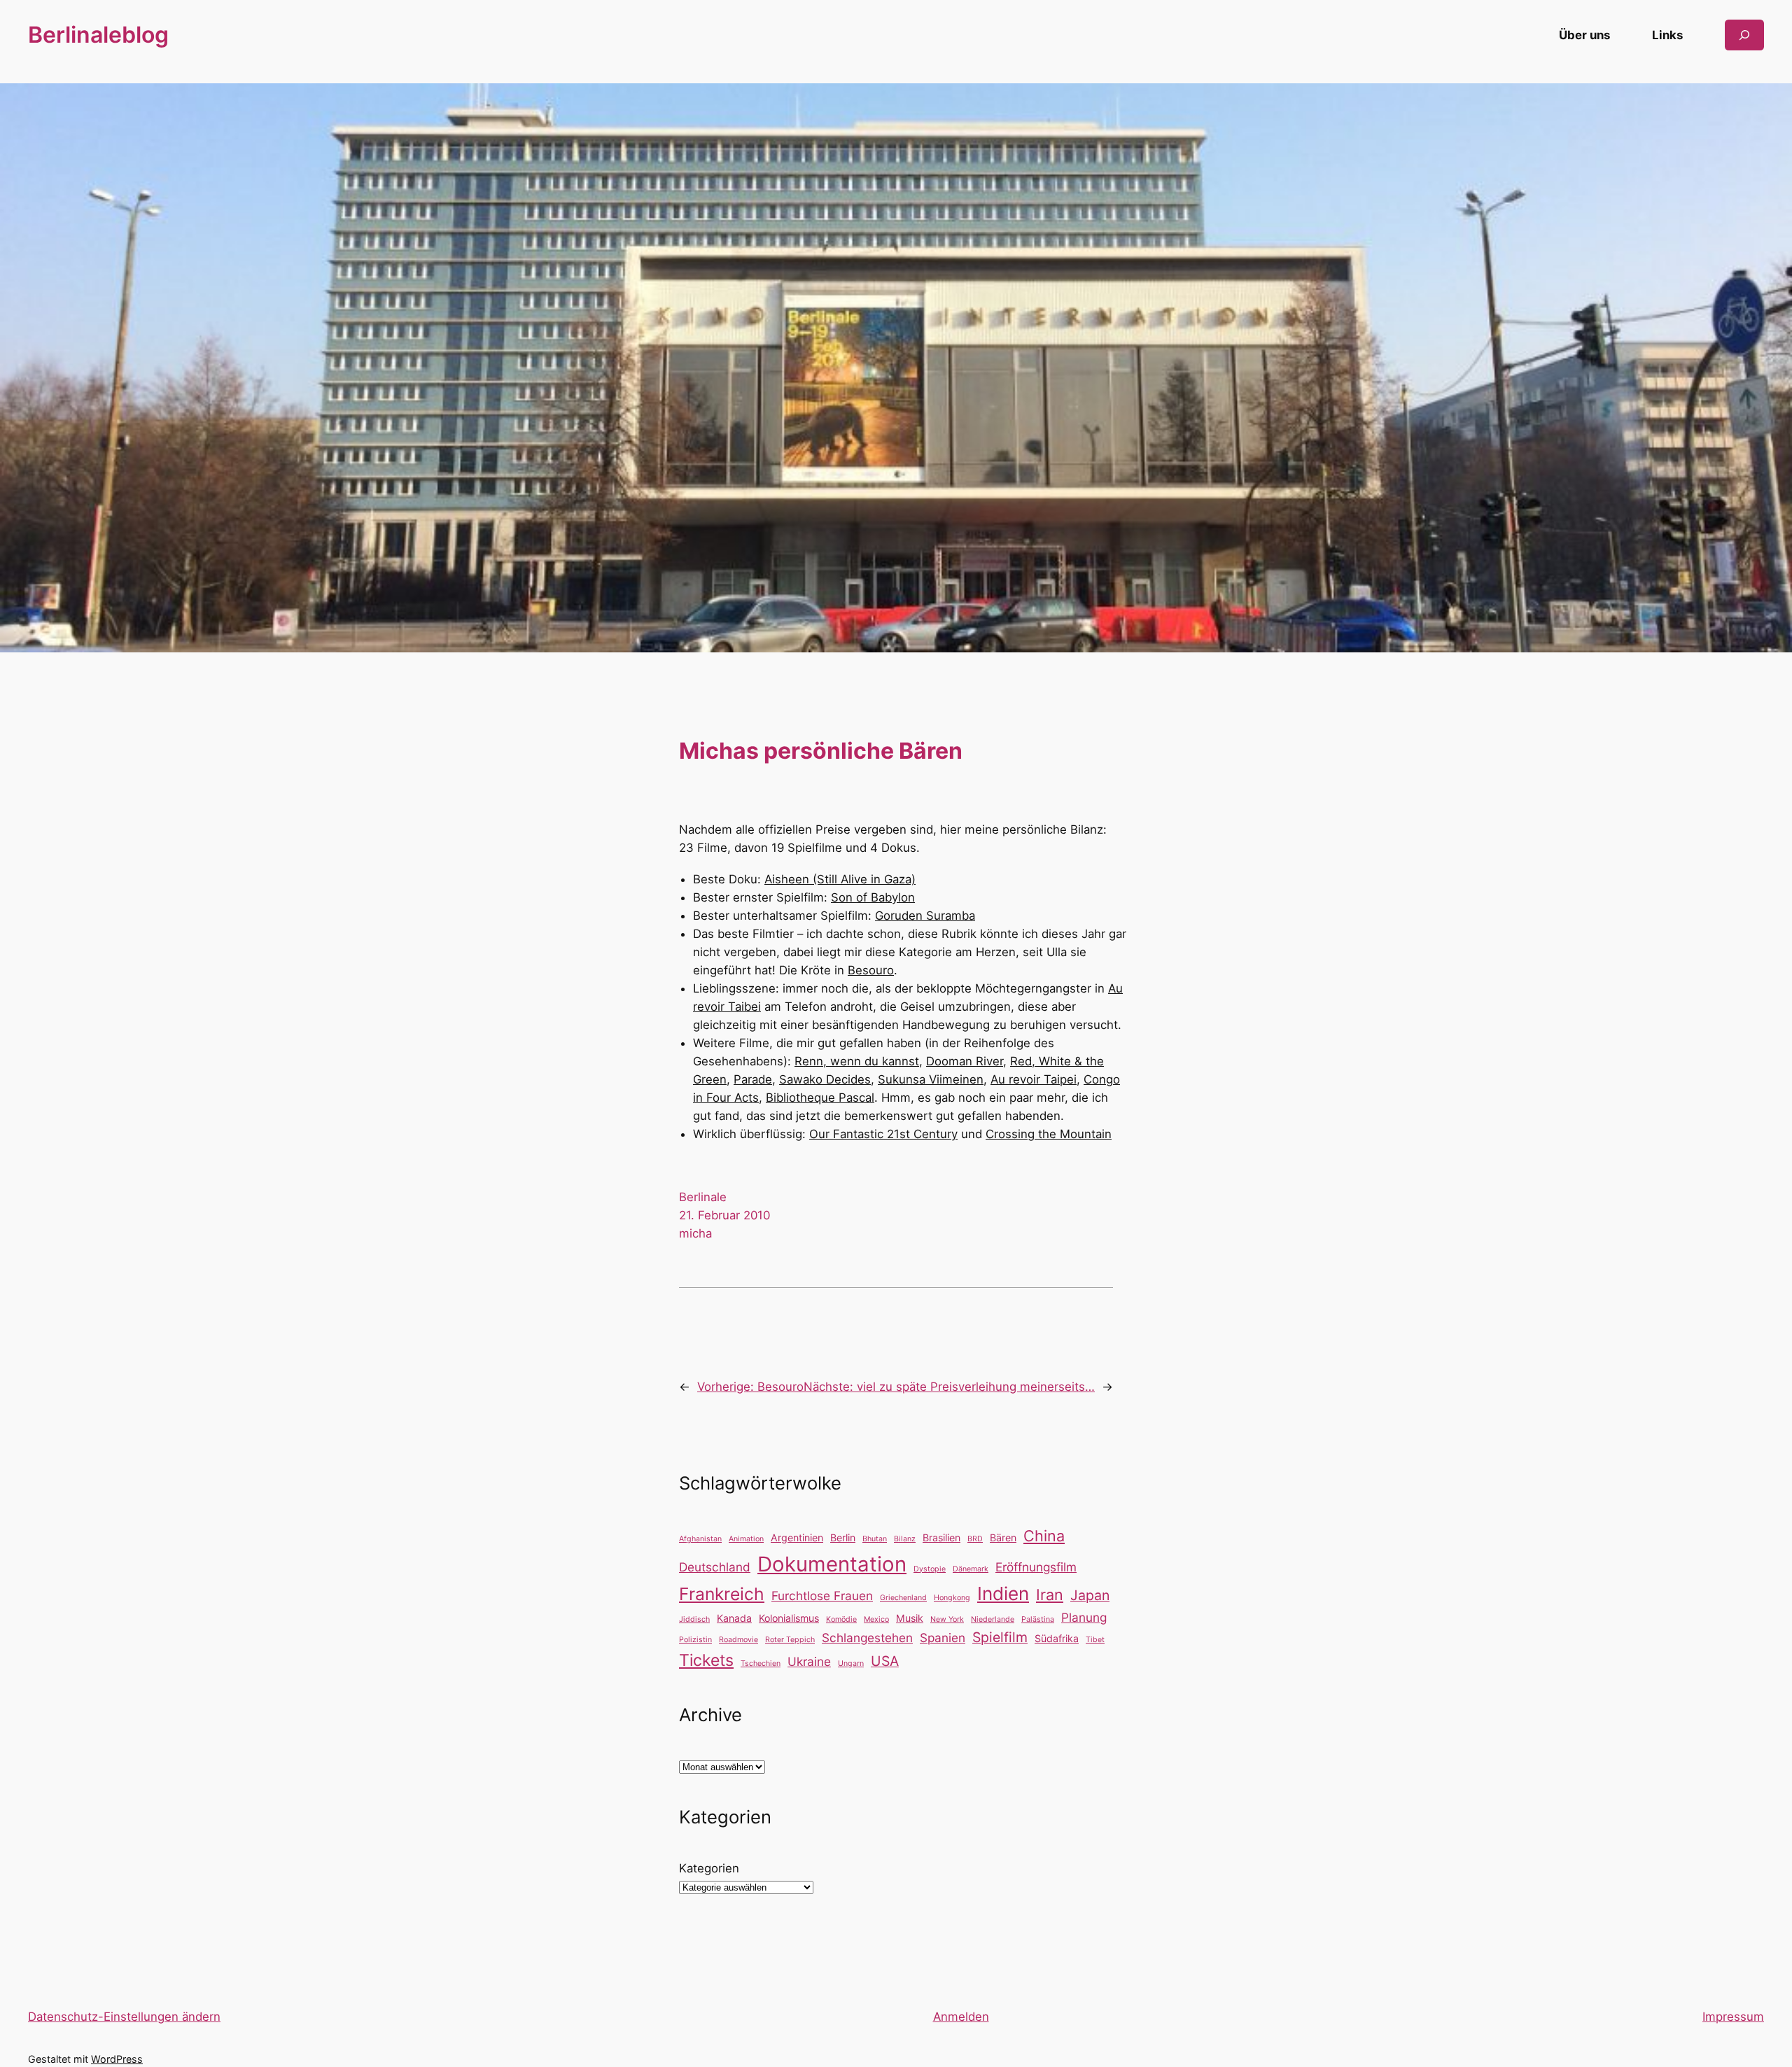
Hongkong (952, 1598)
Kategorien (709, 1868)
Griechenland (903, 1598)
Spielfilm (1000, 1637)
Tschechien (761, 1663)
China (1044, 1536)
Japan (1090, 1595)
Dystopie (930, 1569)
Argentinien (797, 1537)
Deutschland (715, 1567)
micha (695, 1233)
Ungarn (851, 1663)
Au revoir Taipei (1034, 1079)
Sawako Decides (825, 1079)
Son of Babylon (873, 897)
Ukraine (809, 1661)
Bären (1003, 1537)
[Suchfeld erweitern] (1744, 35)
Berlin (843, 1537)
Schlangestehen (867, 1638)
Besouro (871, 970)
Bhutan (875, 1539)
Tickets (706, 1660)
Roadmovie (738, 1640)
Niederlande (993, 1619)
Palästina (1038, 1619)
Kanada (734, 1618)
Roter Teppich (790, 1640)
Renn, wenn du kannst (857, 1061)
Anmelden (961, 2017)
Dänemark (971, 1569)
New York (947, 1619)
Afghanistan (700, 1539)
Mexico (876, 1619)
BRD (975, 1539)
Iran (1050, 1595)
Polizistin (695, 1640)
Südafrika (1057, 1638)
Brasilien (941, 1537)
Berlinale (703, 1197)
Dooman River (965, 1061)
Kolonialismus (789, 1618)
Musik (910, 1618)
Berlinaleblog (98, 35)
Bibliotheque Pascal (820, 1098)
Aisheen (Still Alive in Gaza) (840, 879)
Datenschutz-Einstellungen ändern (124, 2017)
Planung (1084, 1617)
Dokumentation (832, 1564)
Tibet (1095, 1640)
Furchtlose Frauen (822, 1596)
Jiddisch (694, 1619)
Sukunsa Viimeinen (931, 1079)
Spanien (943, 1638)
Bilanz (905, 1539)
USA (885, 1661)
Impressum (1733, 2017)
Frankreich (722, 1594)
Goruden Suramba (925, 916)
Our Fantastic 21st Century (883, 1134)
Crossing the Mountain (1049, 1134)
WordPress (117, 2059)
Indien (1003, 1593)
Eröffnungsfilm (1036, 1567)
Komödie (841, 1619)
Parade (753, 1079)
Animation (746, 1539)
